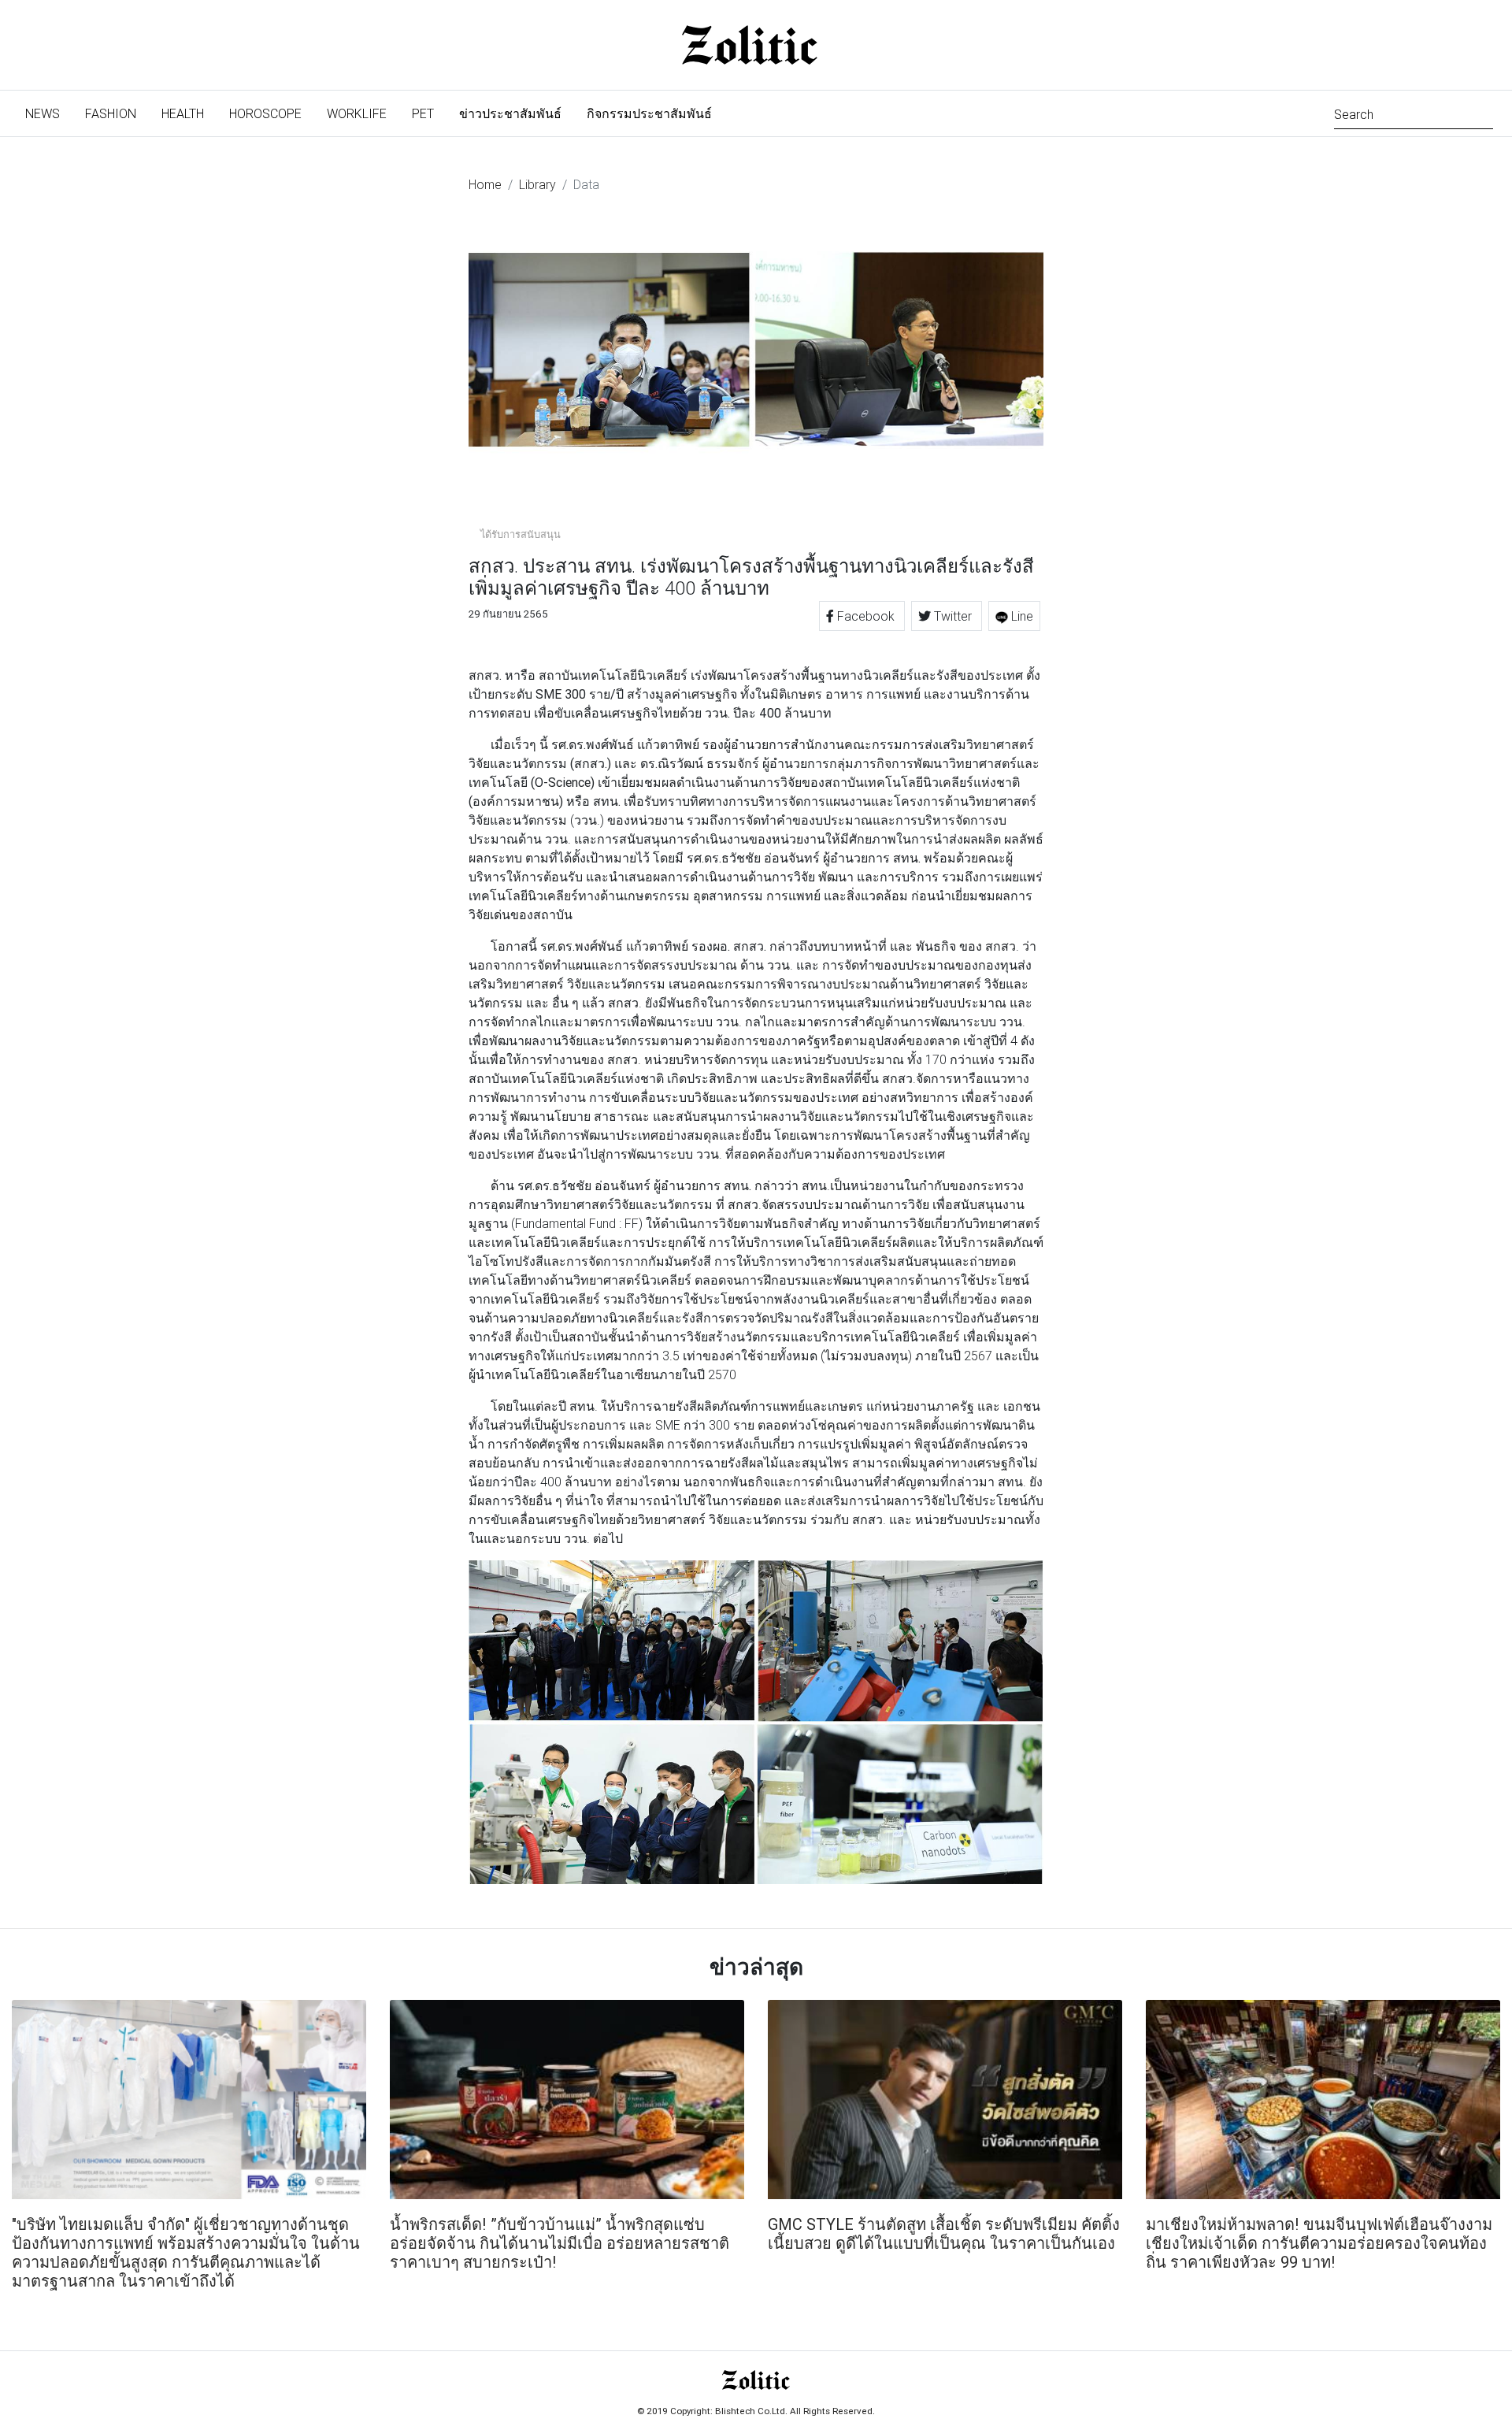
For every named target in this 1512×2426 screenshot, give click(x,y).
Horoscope (265, 113)
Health (183, 113)
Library (537, 184)
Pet (423, 113)
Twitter (953, 616)
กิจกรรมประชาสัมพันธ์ (649, 113)
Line (1021, 616)
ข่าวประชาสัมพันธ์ (510, 113)
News (49, 113)
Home (485, 184)
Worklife (357, 113)
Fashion (111, 113)
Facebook (866, 616)
